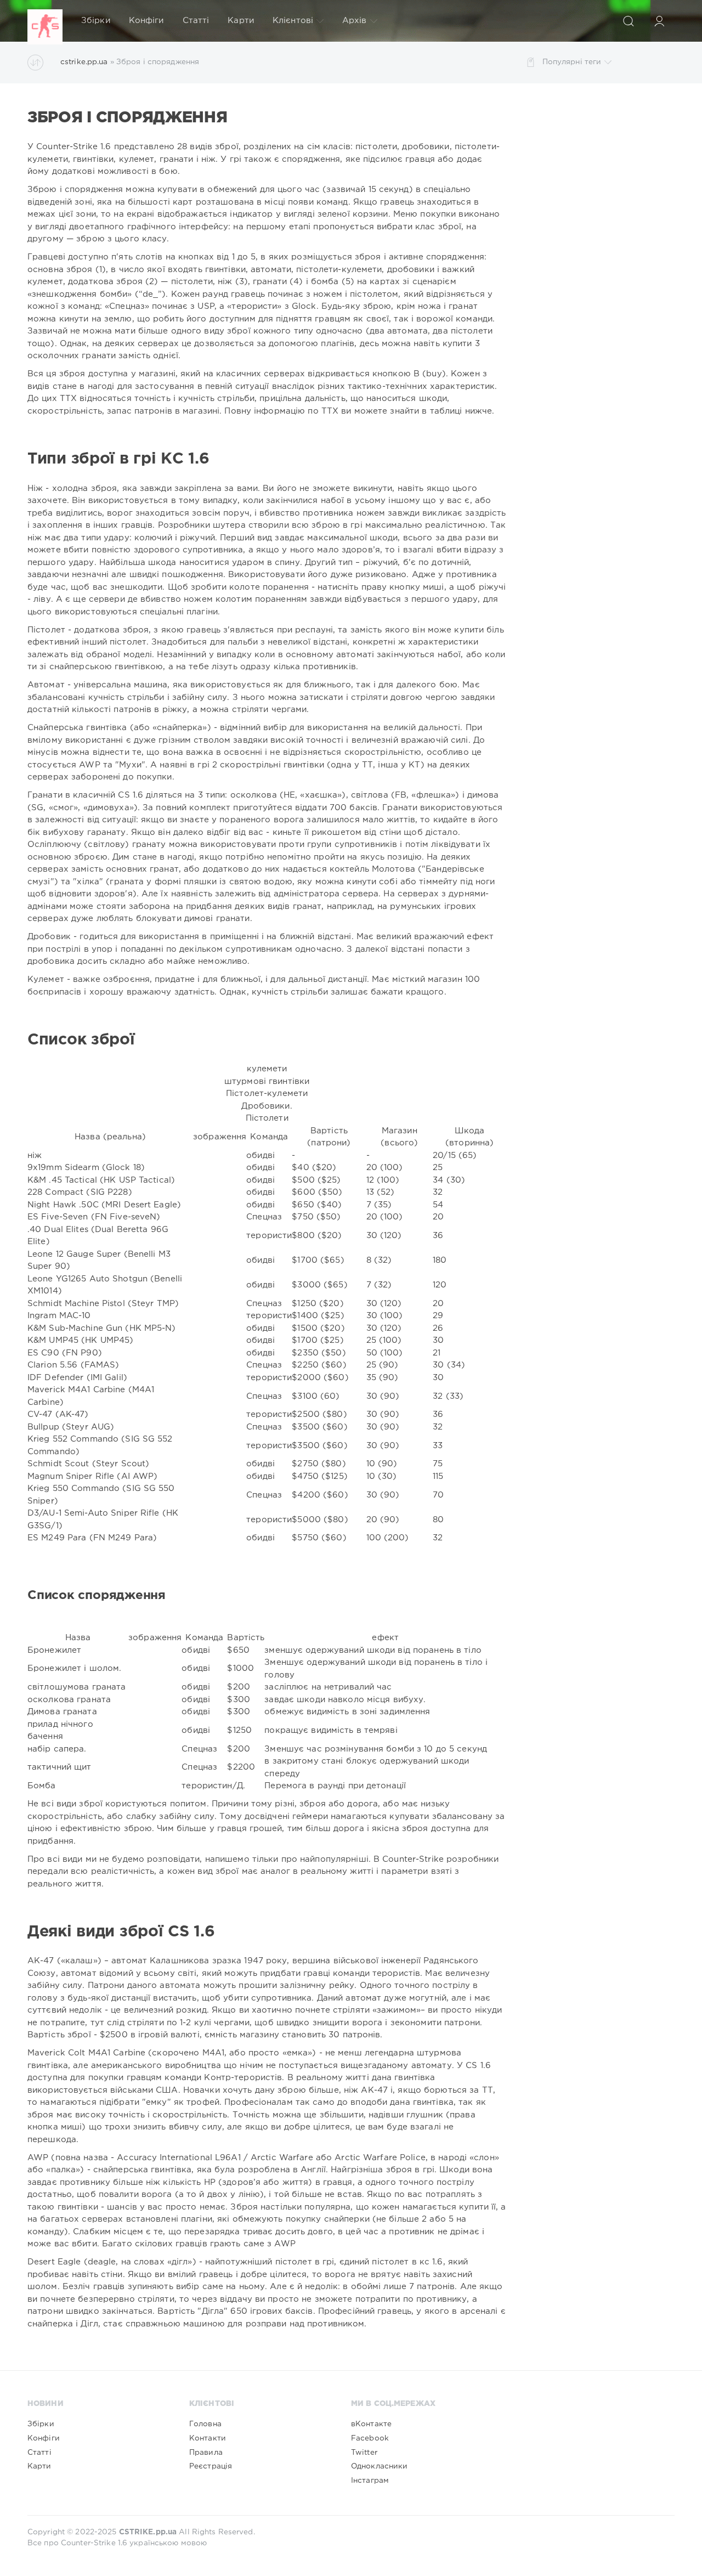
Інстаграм (370, 2481)
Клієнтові (293, 21)
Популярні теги (572, 62)
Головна (205, 2424)
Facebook (370, 2438)
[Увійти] (659, 21)
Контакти (208, 2438)
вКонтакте (371, 2424)
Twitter (364, 2453)
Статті (196, 21)
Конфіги (146, 21)
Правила (206, 2453)
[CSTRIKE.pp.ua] (45, 21)
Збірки (96, 21)
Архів (355, 21)
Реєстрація (211, 2466)
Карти (241, 21)
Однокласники (379, 2466)
